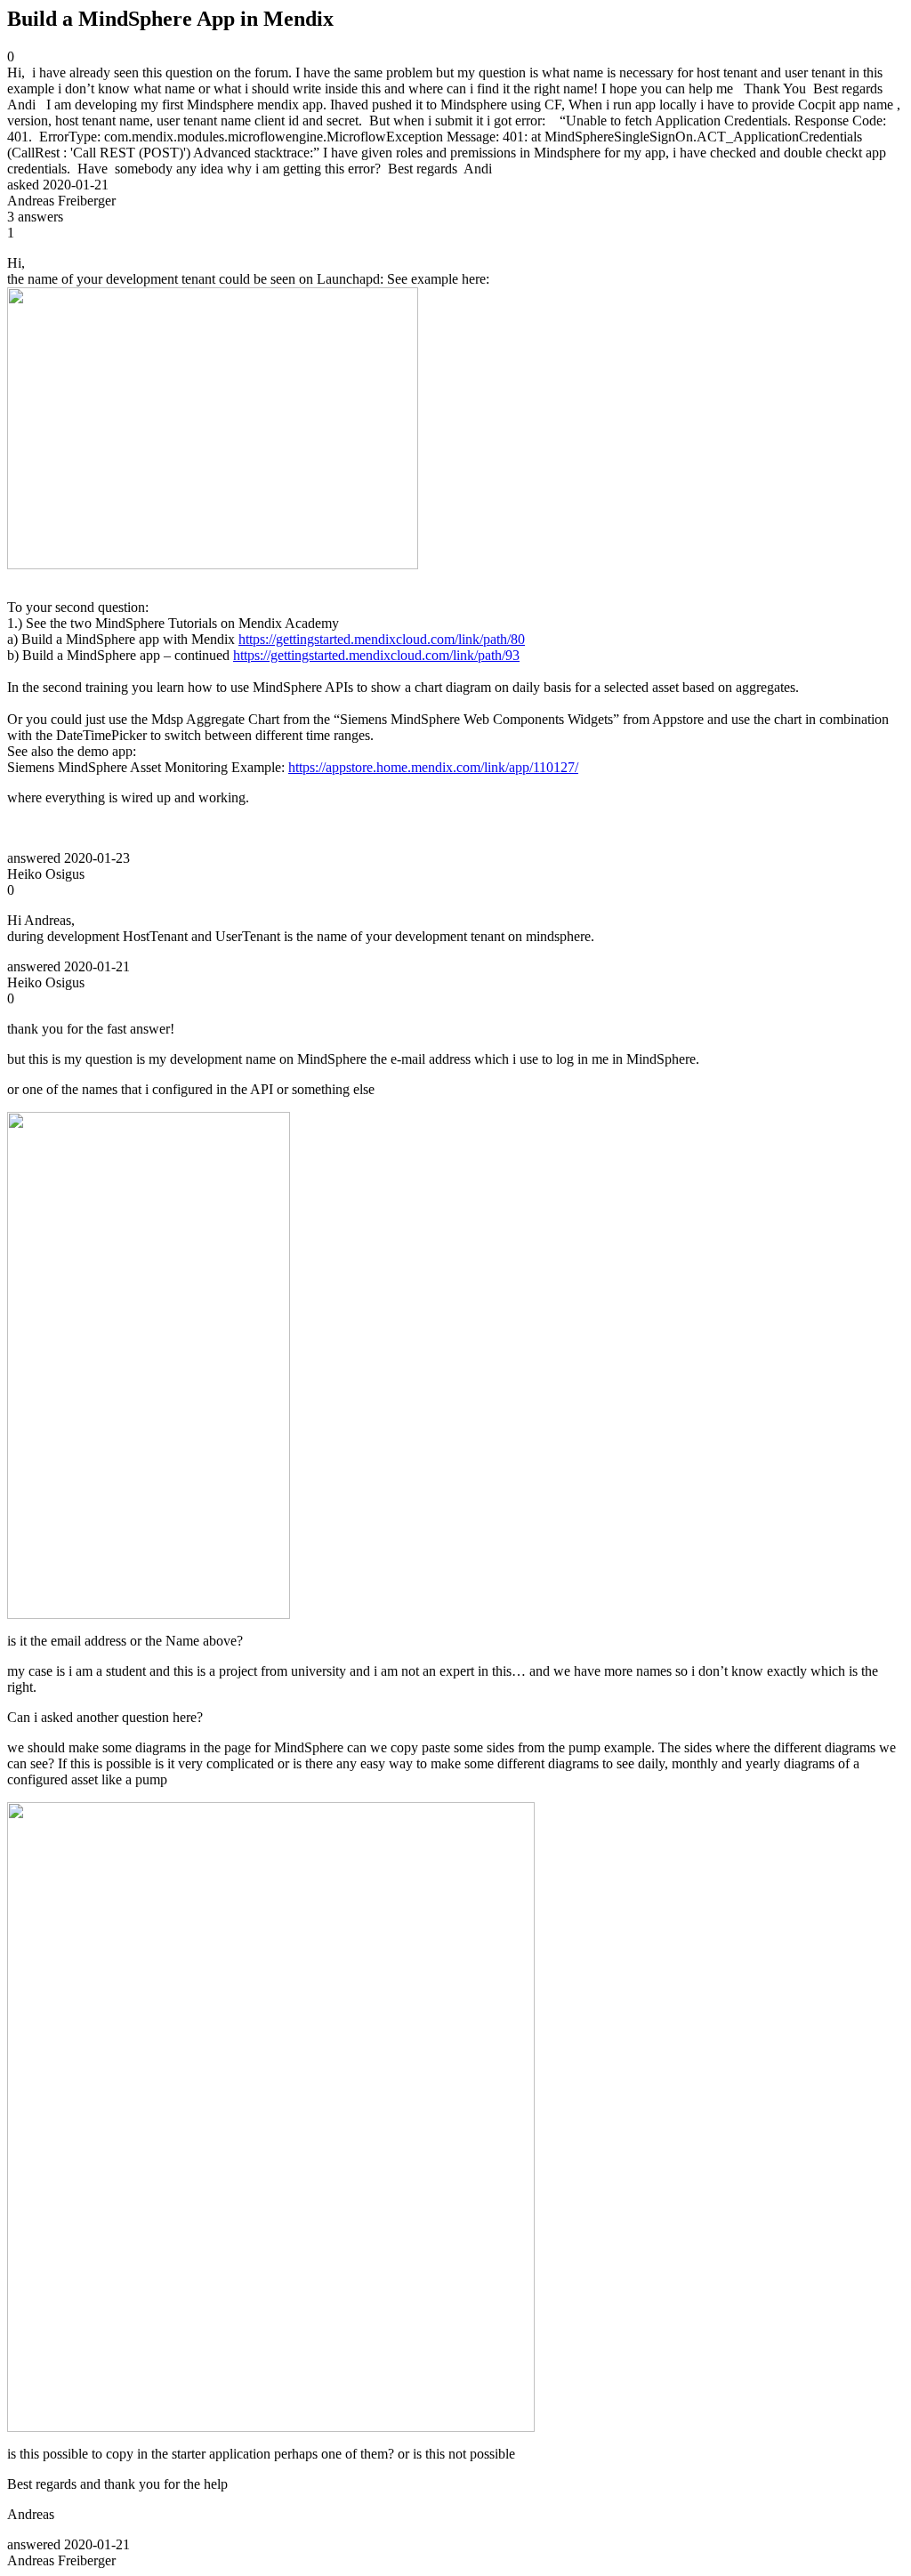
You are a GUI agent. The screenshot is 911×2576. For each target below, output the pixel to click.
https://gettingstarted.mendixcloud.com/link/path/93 (376, 655)
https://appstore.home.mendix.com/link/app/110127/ (433, 767)
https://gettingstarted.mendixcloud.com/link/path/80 (382, 639)
